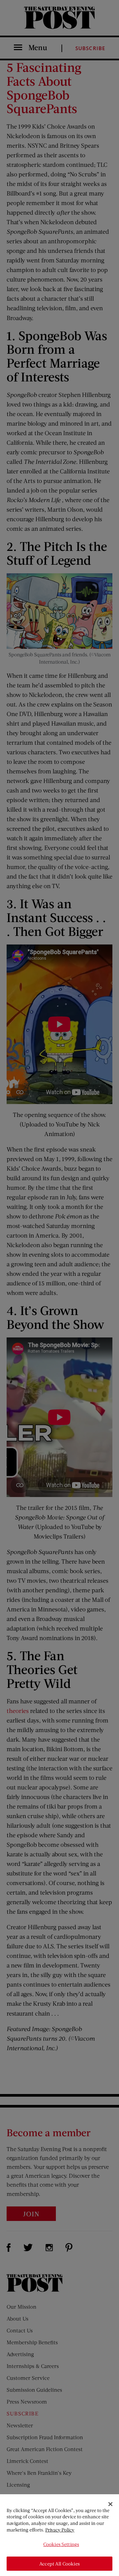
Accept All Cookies (59, 2564)
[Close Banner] (110, 2504)
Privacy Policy (60, 2530)
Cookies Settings (61, 2544)
